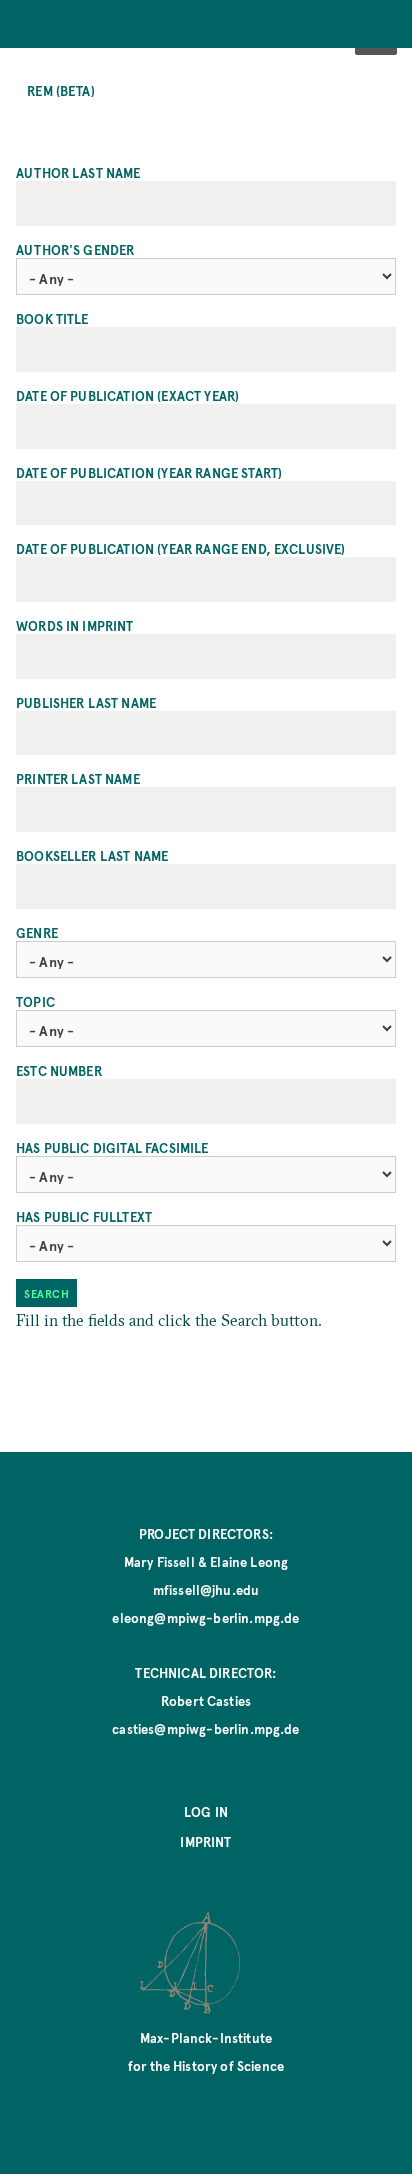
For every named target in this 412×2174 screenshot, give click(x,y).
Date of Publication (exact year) (127, 396)
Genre (37, 933)
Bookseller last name (92, 856)
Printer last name (78, 779)
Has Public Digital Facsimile (112, 1148)
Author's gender (75, 250)
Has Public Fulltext (84, 1217)
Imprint (205, 1841)
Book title (52, 319)
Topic (35, 1002)
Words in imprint (75, 626)
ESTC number (59, 1071)
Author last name (78, 173)
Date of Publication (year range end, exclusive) (181, 549)
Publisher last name (86, 703)
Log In (206, 1811)
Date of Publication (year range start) (149, 473)
